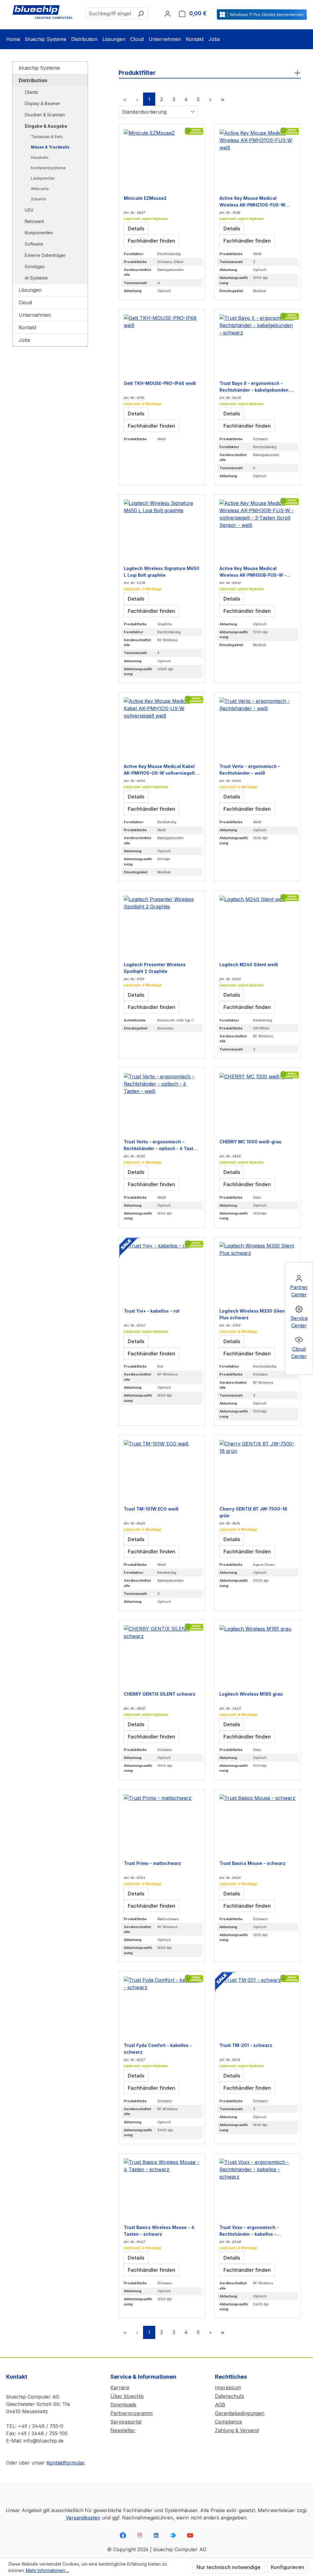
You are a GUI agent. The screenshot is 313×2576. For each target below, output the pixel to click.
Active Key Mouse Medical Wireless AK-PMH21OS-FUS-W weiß (252, 201)
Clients (31, 92)
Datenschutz (230, 2396)
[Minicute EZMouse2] (162, 160)
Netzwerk (35, 221)
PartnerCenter (299, 1291)
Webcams (40, 189)
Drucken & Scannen (45, 115)
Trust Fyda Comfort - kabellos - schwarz (158, 2048)
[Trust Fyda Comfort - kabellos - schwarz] (162, 2007)
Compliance (228, 2422)
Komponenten (39, 233)
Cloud (25, 302)
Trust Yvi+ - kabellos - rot (152, 1311)
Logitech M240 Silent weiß (249, 965)
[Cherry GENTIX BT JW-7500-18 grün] (258, 1471)
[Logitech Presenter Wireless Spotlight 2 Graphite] (162, 926)
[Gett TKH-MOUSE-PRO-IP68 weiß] (162, 345)
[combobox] (110, 13)
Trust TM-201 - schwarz (246, 2045)
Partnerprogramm (131, 2413)
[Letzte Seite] (223, 99)
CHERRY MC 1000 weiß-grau (250, 1142)
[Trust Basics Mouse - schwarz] (258, 1825)
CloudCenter (299, 1353)
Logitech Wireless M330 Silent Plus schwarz (253, 1314)
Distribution (33, 80)
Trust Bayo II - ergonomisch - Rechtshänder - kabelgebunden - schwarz (256, 386)
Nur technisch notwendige (228, 2567)
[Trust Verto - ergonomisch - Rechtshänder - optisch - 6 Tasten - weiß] (162, 1103)
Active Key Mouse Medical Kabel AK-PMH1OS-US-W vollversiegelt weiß (159, 769)
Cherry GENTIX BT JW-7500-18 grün (253, 1512)
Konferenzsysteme (48, 168)
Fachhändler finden (151, 241)
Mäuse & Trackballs (50, 147)
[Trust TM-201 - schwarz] (258, 2007)
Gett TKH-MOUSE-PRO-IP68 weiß (160, 383)
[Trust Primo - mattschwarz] (162, 1825)
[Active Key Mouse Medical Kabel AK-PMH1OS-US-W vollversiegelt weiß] (162, 728)
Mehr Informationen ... (48, 2570)
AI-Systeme (36, 278)
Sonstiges (35, 267)
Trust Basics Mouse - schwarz (252, 1863)
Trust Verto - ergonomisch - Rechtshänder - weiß (250, 769)
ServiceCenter (299, 1322)
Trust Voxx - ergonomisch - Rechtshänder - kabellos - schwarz (249, 2231)
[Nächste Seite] (210, 99)
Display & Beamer (42, 103)
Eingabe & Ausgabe (46, 126)
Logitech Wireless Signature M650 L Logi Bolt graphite (162, 572)
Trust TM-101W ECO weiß (151, 1509)
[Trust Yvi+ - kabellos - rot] (162, 1273)
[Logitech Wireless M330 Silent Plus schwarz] (258, 1273)
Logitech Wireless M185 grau (251, 1694)
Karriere (120, 2388)
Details (136, 228)
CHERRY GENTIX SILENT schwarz (160, 1694)
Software (34, 244)
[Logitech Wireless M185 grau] (258, 1656)
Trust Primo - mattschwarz (153, 1863)
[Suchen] (141, 13)
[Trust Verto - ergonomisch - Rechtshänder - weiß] (258, 728)
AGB (220, 2405)
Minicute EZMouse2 (145, 198)
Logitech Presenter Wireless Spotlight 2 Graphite (155, 968)
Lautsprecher (43, 178)
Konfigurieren (287, 2567)
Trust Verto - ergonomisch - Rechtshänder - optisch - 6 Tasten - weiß (161, 1145)
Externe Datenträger (45, 255)
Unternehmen (35, 315)
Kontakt (28, 327)
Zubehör (39, 199)
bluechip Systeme (39, 68)
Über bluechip (127, 2396)
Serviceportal (126, 2422)
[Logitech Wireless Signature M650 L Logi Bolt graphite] (162, 530)
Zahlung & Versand (237, 2430)
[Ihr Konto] (168, 13)
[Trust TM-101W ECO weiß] (162, 1471)
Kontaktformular (65, 2463)
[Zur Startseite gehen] (43, 12)
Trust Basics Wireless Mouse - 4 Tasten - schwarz (159, 2231)
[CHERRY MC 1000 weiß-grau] (258, 1103)
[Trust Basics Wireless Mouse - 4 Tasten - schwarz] (162, 2189)
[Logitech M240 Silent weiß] (258, 926)
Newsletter (123, 2430)
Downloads (123, 2405)
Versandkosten (83, 2518)
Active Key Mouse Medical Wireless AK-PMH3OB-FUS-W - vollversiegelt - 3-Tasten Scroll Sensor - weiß (253, 572)
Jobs (24, 340)
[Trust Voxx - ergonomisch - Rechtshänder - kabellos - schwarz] (258, 2189)
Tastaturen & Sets (47, 137)
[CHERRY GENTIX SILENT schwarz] (162, 1656)
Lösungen (30, 290)
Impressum (228, 2388)
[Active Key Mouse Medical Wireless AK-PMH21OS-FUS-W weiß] (258, 160)
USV (29, 210)
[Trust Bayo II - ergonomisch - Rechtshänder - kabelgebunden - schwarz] (258, 345)
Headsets (40, 157)
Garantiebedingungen (240, 2413)
